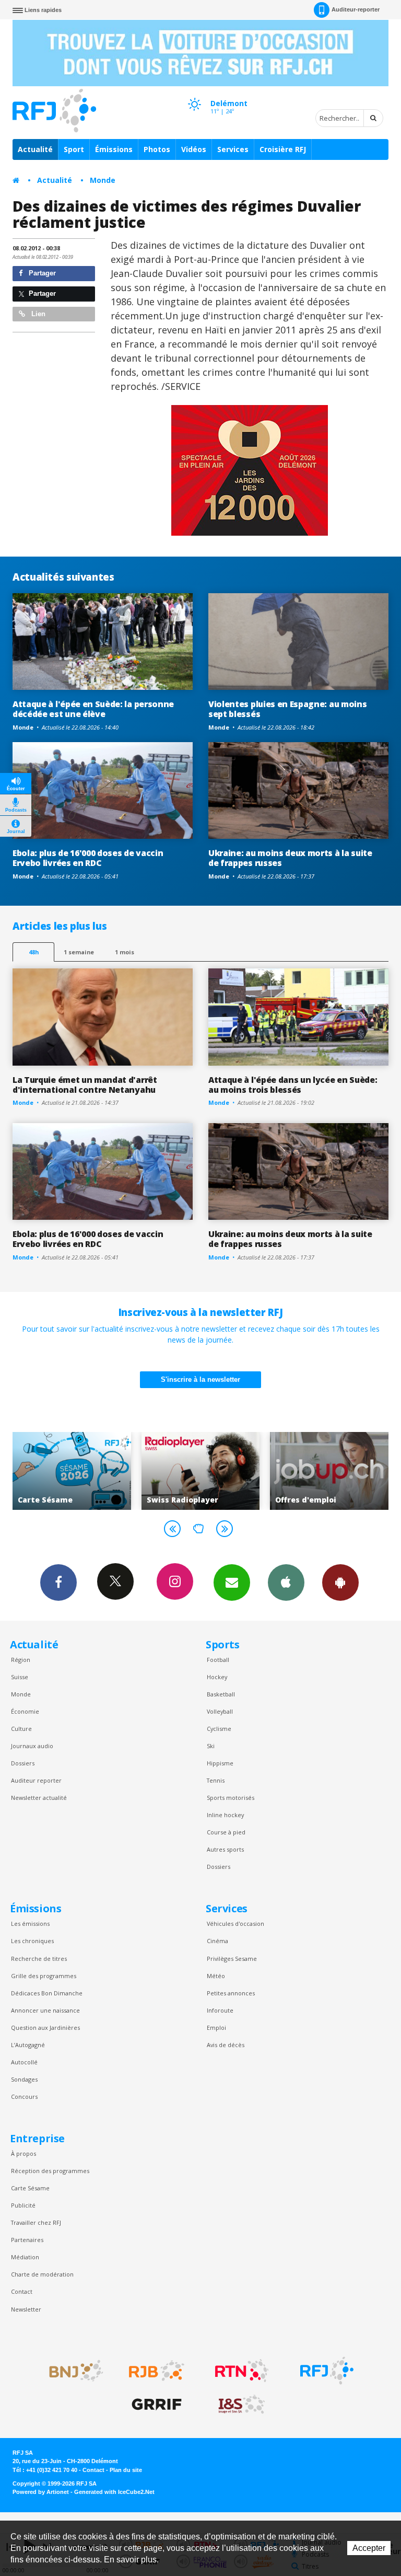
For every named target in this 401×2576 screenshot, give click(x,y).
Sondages (24, 2079)
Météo (216, 1976)
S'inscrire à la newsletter (200, 1379)
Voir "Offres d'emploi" (323, 1471)
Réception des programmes (50, 2171)
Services (233, 149)
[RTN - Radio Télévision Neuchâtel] (242, 2371)
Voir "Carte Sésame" (66, 1471)
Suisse (20, 1677)
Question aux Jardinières (45, 2028)
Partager (41, 273)
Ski (211, 1746)
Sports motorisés (231, 1798)
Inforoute (220, 2010)
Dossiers (23, 1763)
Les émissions (30, 1924)
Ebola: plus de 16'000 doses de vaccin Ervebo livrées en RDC (88, 858)
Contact (22, 2291)
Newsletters (232, 1582)
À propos (23, 2153)
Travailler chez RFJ (36, 2222)
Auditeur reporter (36, 1780)
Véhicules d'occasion (235, 1924)
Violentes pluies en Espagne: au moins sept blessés (287, 709)
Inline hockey (225, 1815)
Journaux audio (32, 1746)
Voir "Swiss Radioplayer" (194, 1471)
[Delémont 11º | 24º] (194, 95)
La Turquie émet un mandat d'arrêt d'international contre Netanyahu (85, 1085)
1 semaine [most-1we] (79, 952)
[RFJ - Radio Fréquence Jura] (327, 2371)
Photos (157, 149)
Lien (37, 314)
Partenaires (27, 2240)
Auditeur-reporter (356, 9)
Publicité (23, 2205)
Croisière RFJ (283, 149)
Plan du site (126, 2470)
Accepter (369, 2548)
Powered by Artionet (41, 2492)
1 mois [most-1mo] (125, 952)
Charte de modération (42, 2274)
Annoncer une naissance (45, 2010)
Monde (103, 180)
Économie (25, 1711)
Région (21, 1660)
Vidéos (194, 149)
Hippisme (220, 1763)
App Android (340, 1582)
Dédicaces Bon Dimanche (47, 1993)
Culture (21, 1729)
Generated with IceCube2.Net (114, 2492)
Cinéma (217, 1941)
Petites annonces (231, 1993)
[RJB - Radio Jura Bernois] (157, 2371)
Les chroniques (32, 1941)
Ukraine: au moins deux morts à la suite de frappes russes (290, 858)
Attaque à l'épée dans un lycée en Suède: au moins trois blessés (293, 1085)
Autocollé (24, 2062)
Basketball (221, 1694)
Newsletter (26, 2309)
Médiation (25, 2257)
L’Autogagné (28, 2045)
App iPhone (286, 1582)
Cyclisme (219, 1729)
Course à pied (226, 1832)
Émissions (114, 149)
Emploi (216, 2028)
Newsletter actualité (39, 1798)
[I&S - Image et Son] (242, 2405)
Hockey (217, 1677)
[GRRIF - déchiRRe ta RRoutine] (157, 2405)
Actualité (35, 149)
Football (218, 1660)
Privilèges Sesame (232, 1959)
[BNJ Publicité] (72, 2371)
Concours (24, 2096)
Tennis (216, 1780)
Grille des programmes (44, 1976)
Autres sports (225, 1849)
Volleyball (220, 1711)
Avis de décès (226, 2045)
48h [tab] (34, 952)
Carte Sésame (30, 2188)
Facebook (58, 1582)
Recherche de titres (39, 1959)
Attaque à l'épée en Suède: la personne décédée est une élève (93, 709)
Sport (74, 149)
